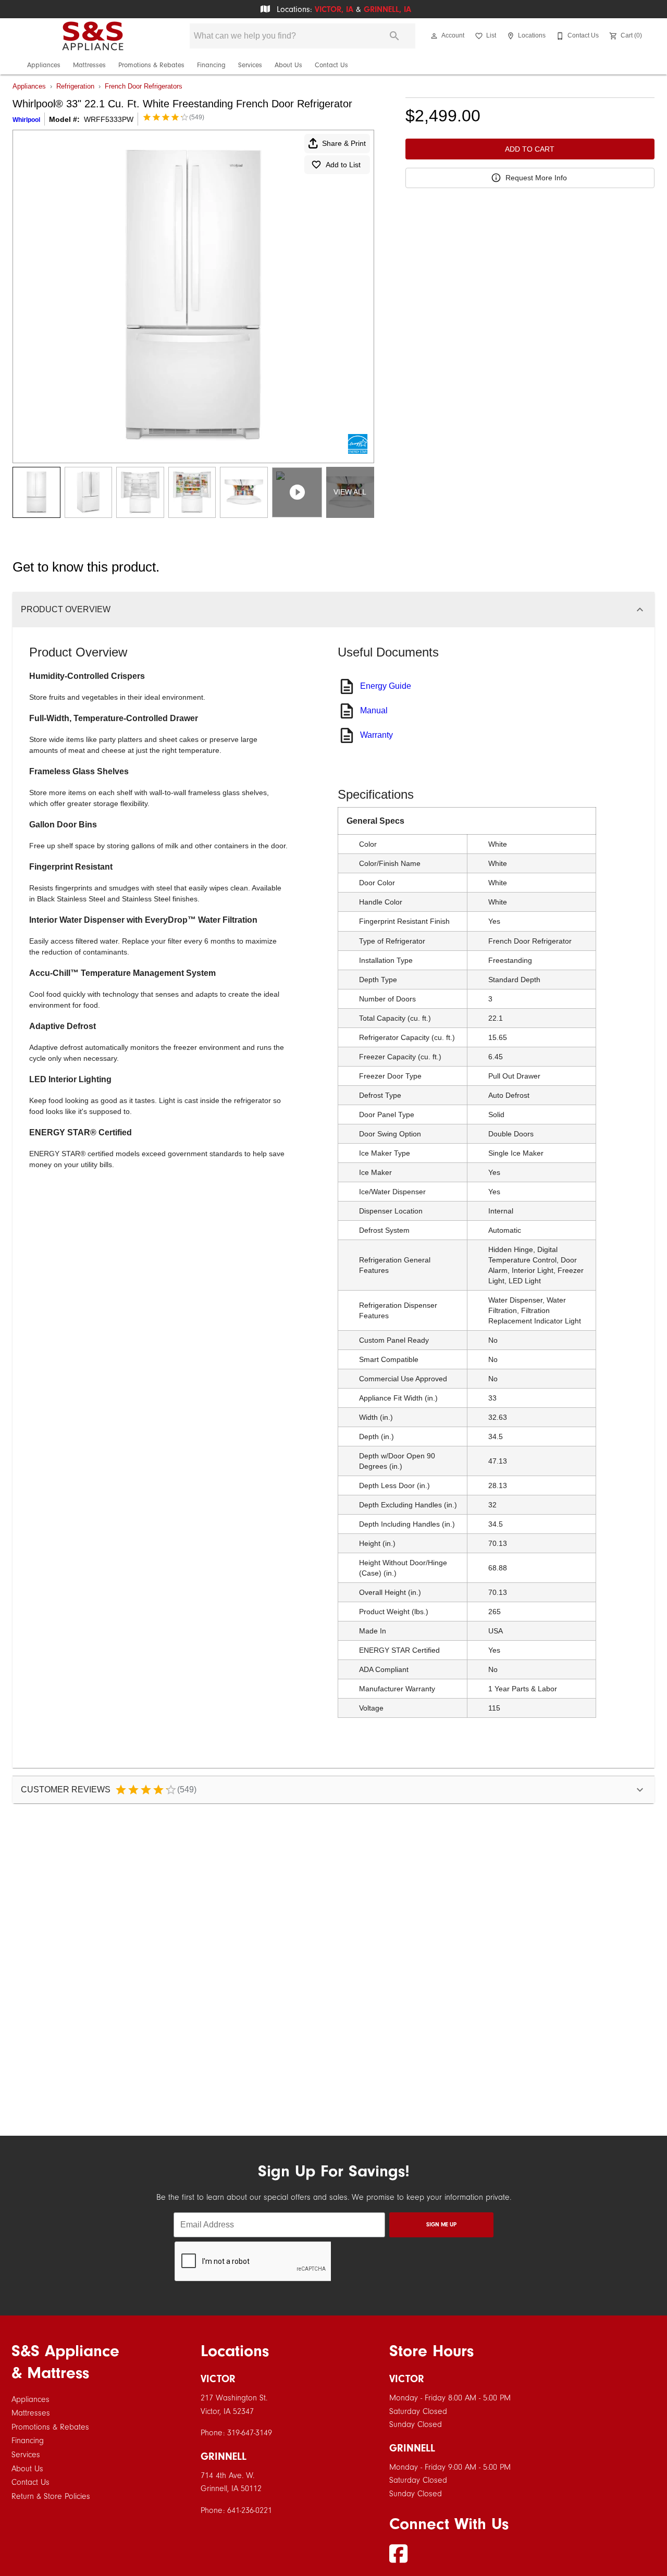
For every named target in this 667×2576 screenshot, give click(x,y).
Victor (218, 2379)
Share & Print (344, 143)
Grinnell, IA (387, 9)
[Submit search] (394, 36)
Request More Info (536, 178)
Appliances (44, 65)
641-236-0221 (250, 2510)
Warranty (376, 735)
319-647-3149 (250, 2433)
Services (250, 65)
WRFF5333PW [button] (109, 119)
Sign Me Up (441, 2225)
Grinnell (224, 2456)
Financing (211, 65)
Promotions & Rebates (151, 65)
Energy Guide (386, 686)
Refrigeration (75, 86)
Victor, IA (334, 9)
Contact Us (331, 65)
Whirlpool (26, 120)
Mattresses (89, 65)
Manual (374, 710)
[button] (434, 36)
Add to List (343, 165)
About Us (288, 65)
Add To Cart (530, 149)
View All (350, 492)
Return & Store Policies (51, 2496)
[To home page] (93, 36)
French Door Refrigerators (144, 86)
